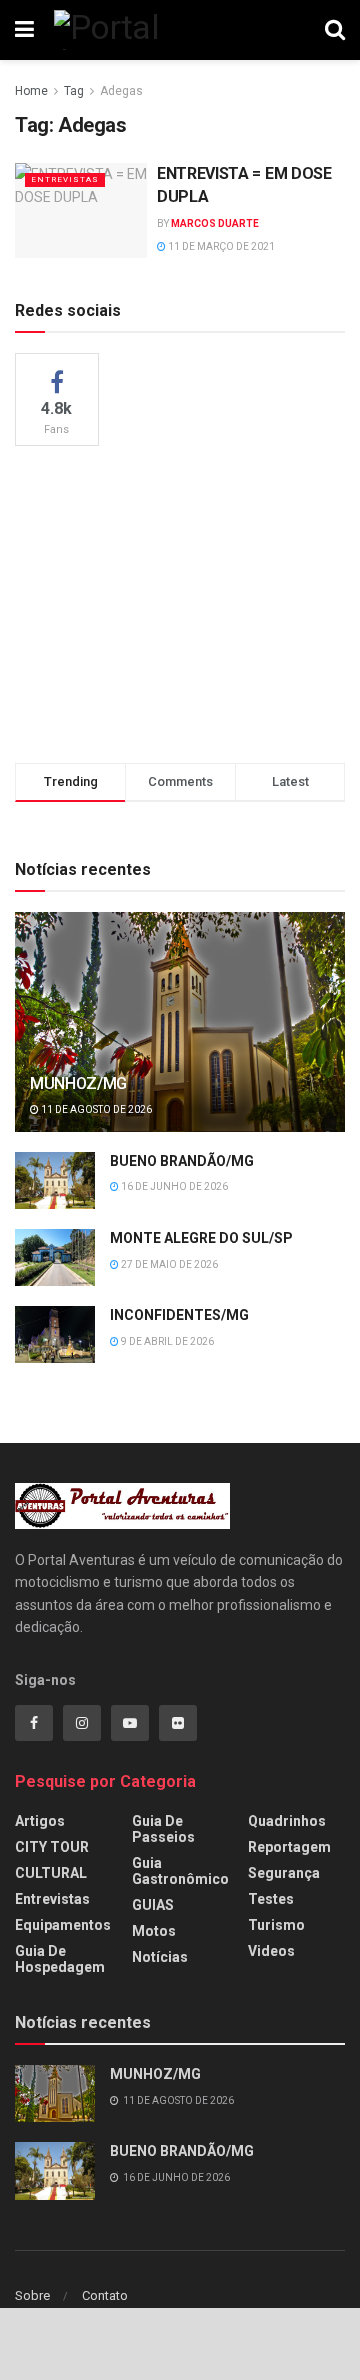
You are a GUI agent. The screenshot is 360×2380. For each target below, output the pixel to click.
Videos (271, 1951)
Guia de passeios (163, 1829)
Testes (271, 1899)
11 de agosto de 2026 (95, 1109)
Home (31, 91)
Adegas (121, 91)
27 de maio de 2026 (168, 1264)
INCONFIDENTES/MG (179, 1315)
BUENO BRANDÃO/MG (182, 1161)
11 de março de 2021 (220, 246)
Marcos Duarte (215, 223)
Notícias (160, 1957)
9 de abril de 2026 (166, 1341)
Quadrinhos (287, 1821)
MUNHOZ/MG (78, 1083)
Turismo (276, 1925)
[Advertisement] (180, 601)
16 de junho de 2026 (173, 1186)
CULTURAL (51, 1873)
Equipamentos (63, 1925)
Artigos (40, 1821)
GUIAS (153, 1905)
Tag (74, 91)
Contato (105, 2295)
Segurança (284, 1873)
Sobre (32, 2295)
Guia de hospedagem (60, 1959)
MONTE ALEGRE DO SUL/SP (201, 1238)
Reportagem (289, 1847)
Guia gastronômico (180, 1871)
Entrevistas (65, 179)
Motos (154, 1931)
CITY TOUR (52, 1847)
